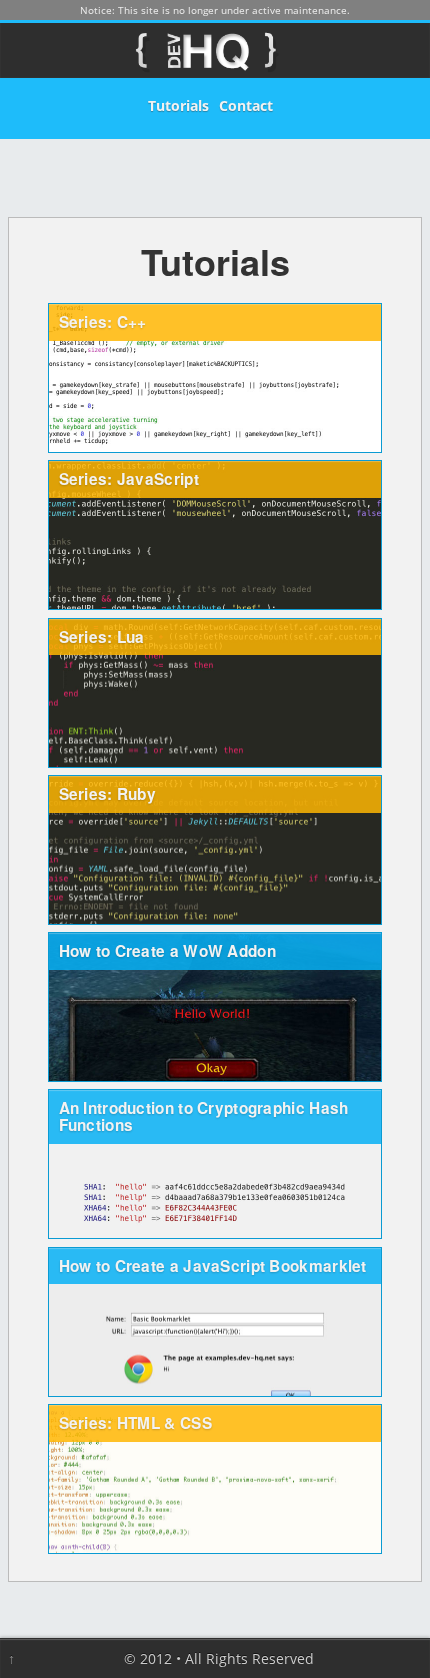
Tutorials (178, 105)
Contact (246, 105)
